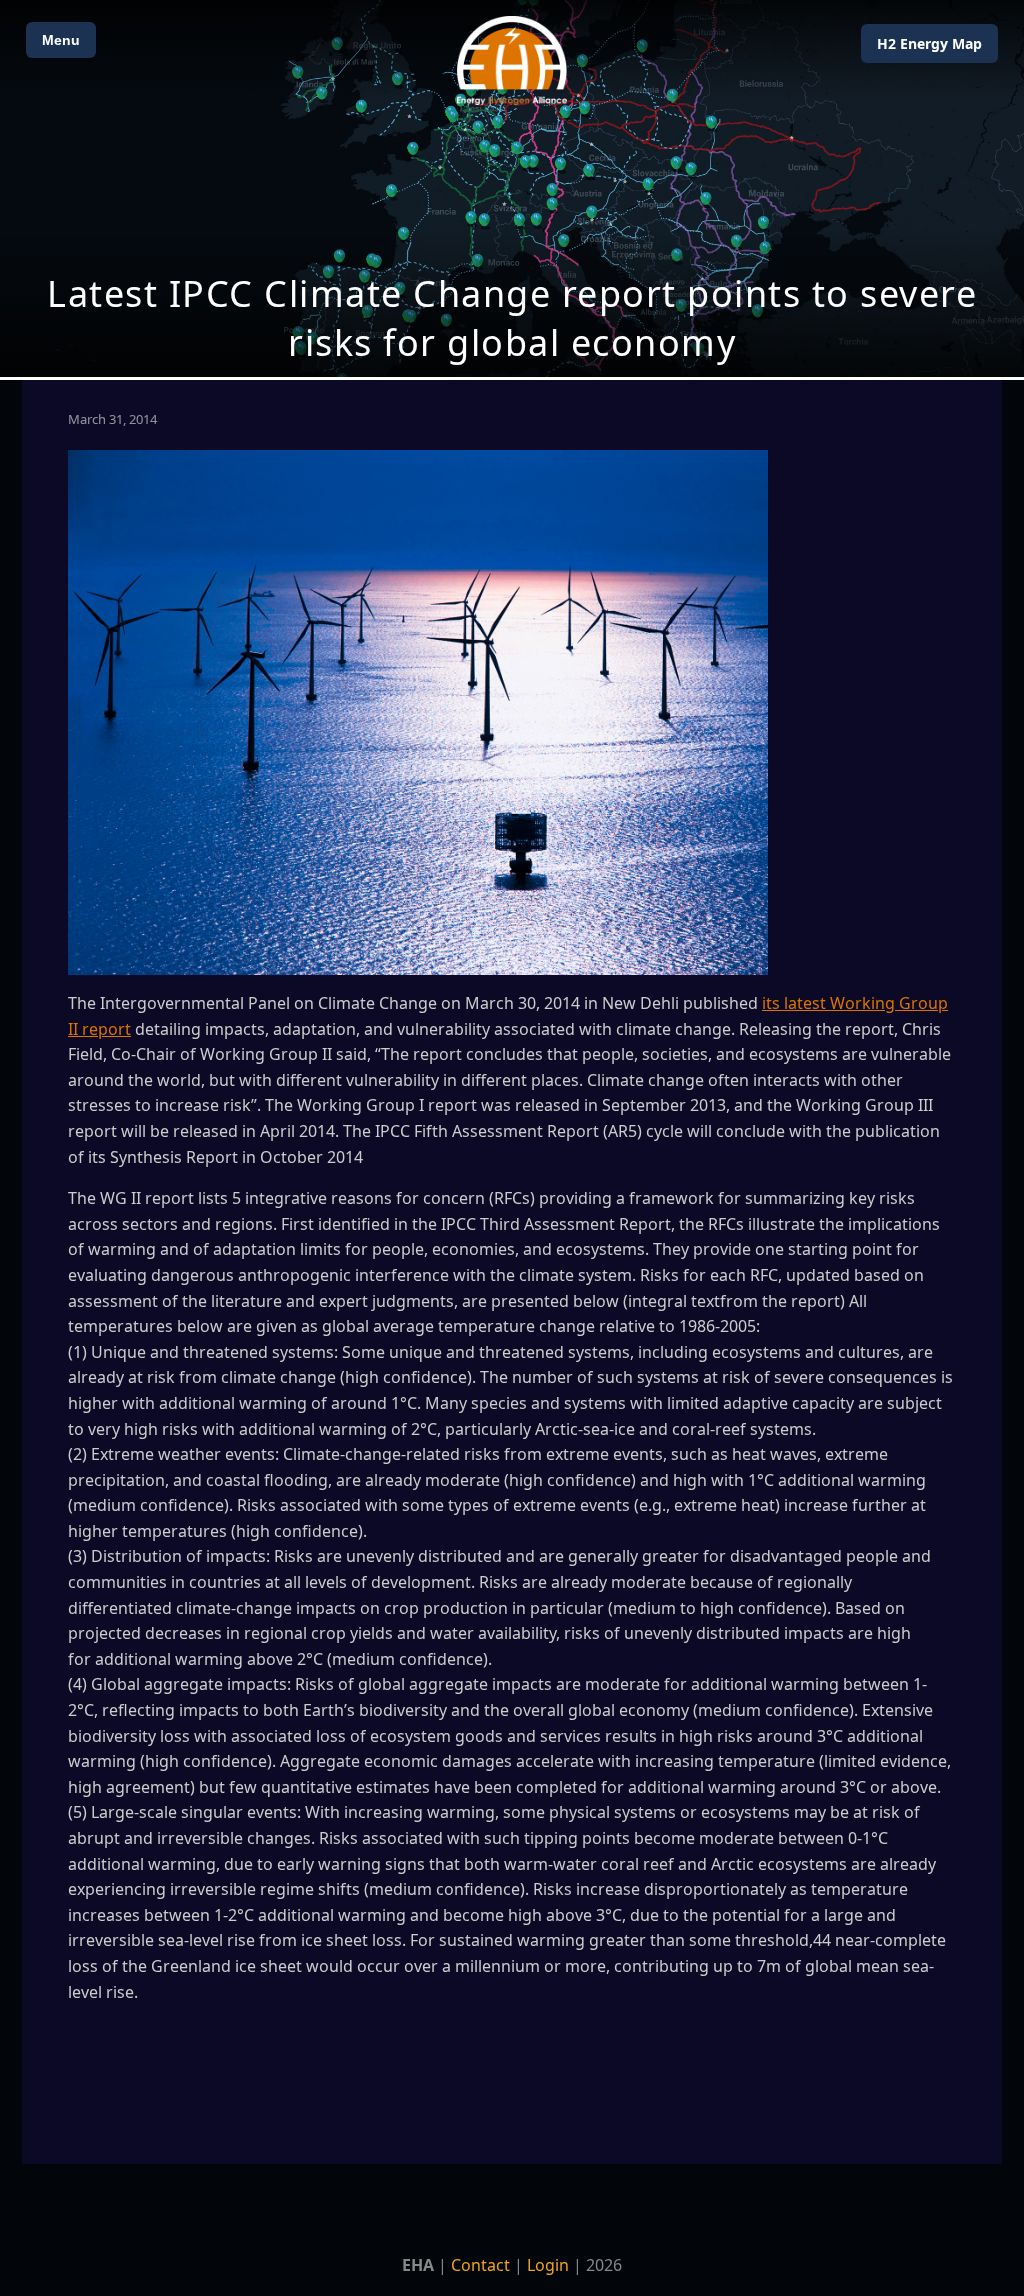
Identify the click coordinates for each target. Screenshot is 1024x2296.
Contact (480, 2265)
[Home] (512, 60)
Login (548, 2265)
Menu (61, 40)
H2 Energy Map (929, 43)
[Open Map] (512, 188)
